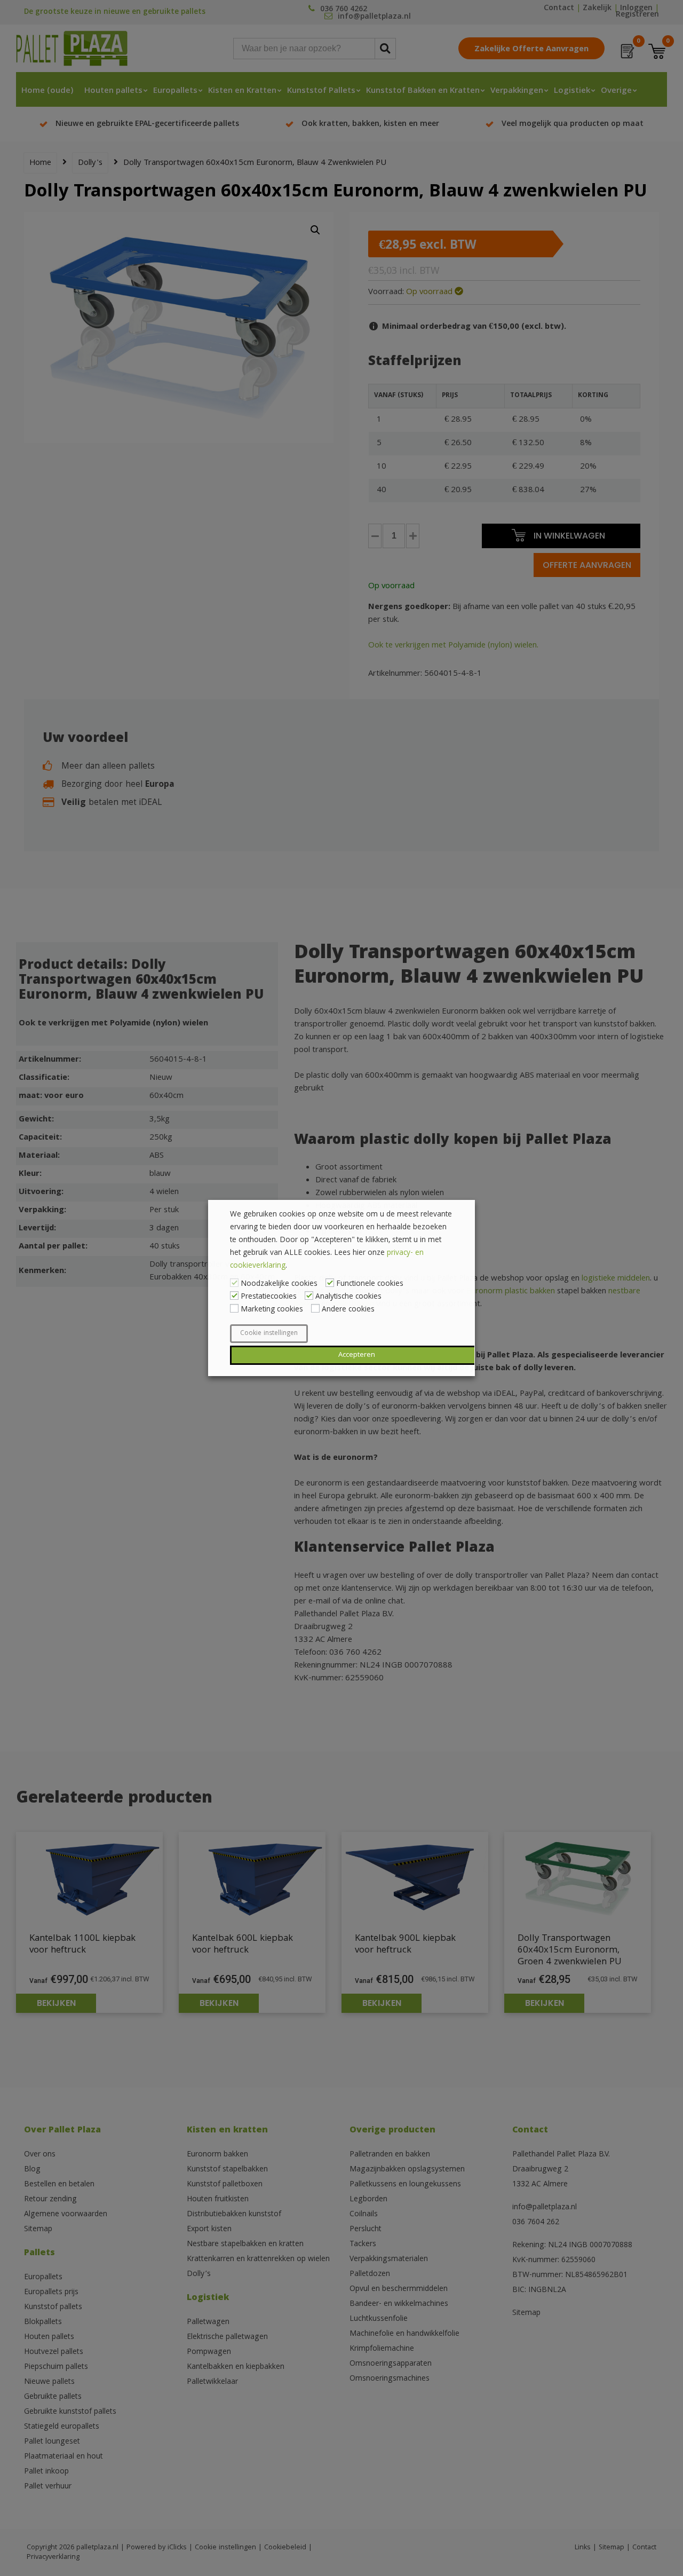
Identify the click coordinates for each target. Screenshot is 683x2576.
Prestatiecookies (269, 1297)
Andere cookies (348, 1310)
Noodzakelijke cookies (279, 1284)
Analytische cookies (348, 1297)
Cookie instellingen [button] (269, 1334)
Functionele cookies (370, 1284)
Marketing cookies (272, 1310)
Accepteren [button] (357, 1355)
